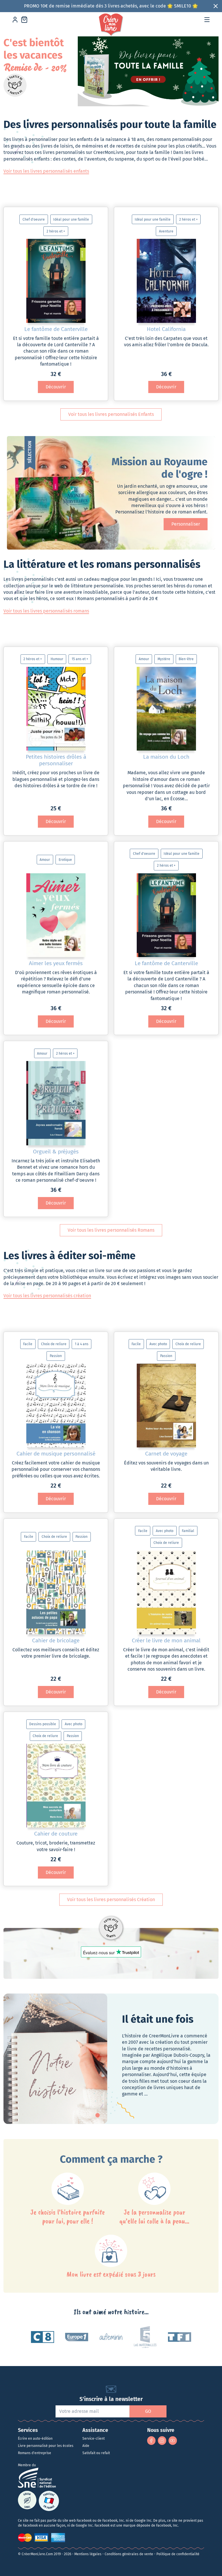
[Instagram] (162, 2440)
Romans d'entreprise (35, 2453)
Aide (86, 2446)
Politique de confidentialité (178, 2554)
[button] (207, 20)
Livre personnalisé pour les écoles (46, 2446)
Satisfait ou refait (96, 2453)
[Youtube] (173, 2440)
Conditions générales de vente (129, 2554)
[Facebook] (151, 2440)
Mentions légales (88, 2554)
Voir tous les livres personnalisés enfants (46, 171)
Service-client (94, 2439)
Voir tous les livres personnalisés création (47, 1296)
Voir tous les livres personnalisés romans (46, 611)
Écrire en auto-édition (35, 2439)
